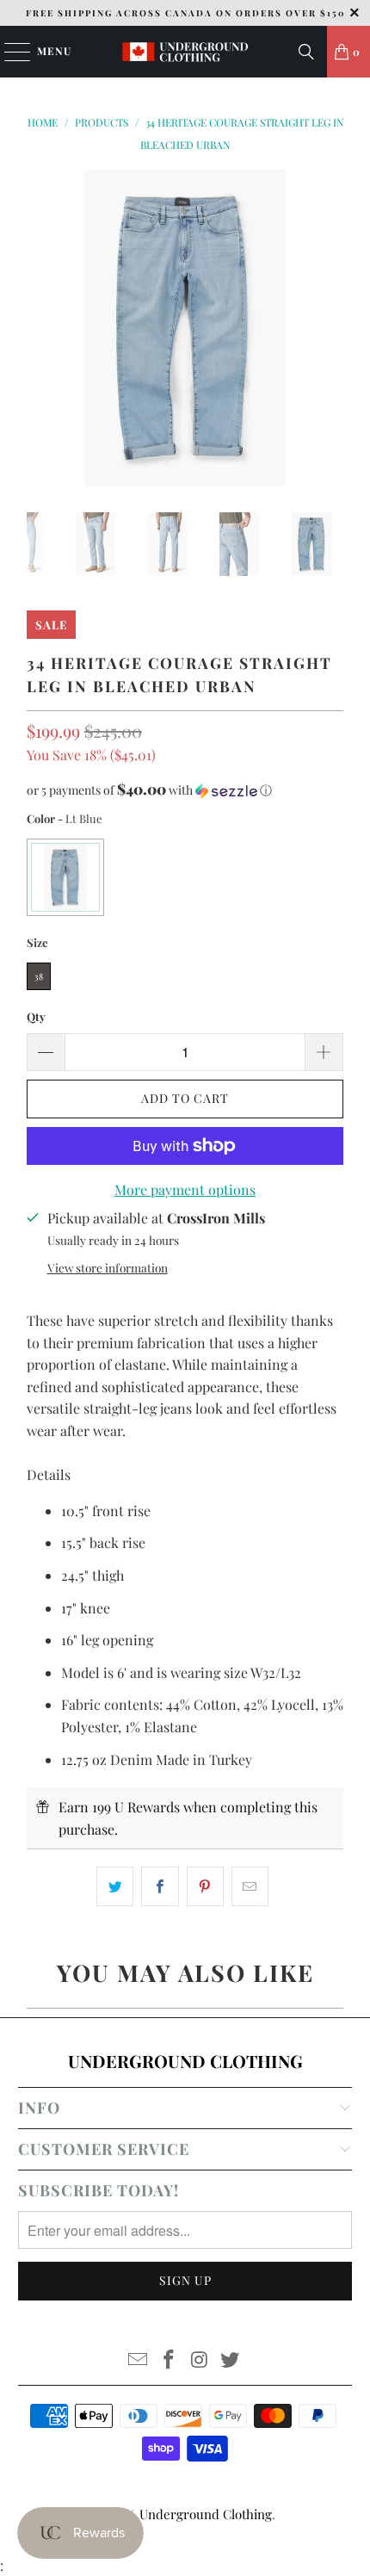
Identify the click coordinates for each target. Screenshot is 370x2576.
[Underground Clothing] (185, 52)
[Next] (330, 328)
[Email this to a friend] (250, 1886)
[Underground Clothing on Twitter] (231, 2360)
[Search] (306, 52)
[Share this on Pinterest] (205, 1886)
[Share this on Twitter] (115, 1886)
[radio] (65, 877)
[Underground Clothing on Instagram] (200, 2360)
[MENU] (9, 52)
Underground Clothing (206, 2514)
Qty (36, 1016)
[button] (185, 790)
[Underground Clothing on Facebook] (169, 2360)
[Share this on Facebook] (160, 1886)
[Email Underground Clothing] (139, 2360)
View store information (108, 1267)
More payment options (185, 1189)
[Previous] (40, 328)
